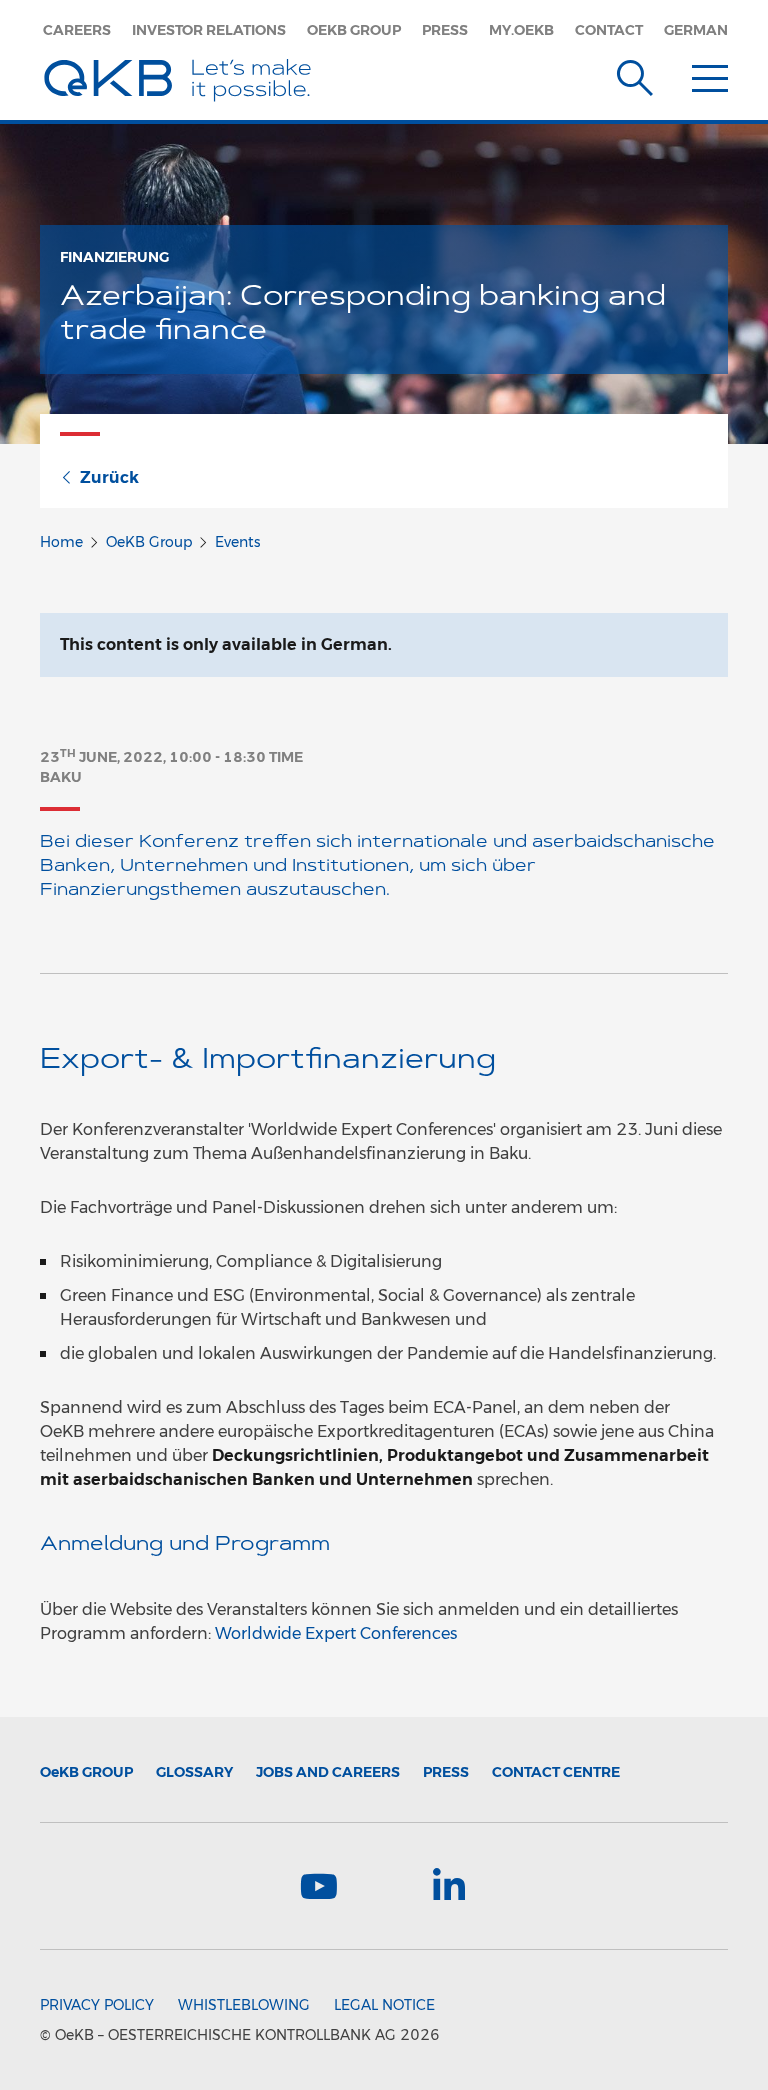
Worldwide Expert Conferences (336, 1633)
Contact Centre (556, 1772)
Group (86, 1772)
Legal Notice (384, 2005)
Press (445, 30)
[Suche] (635, 74)
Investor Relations (209, 30)
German (696, 30)
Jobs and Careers (328, 1772)
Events (237, 542)
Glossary (194, 1772)
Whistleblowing (244, 2005)
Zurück (109, 477)
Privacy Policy (97, 2005)
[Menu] (710, 74)
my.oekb (521, 30)
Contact (609, 30)
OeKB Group (354, 30)
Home (61, 542)
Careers (77, 30)
